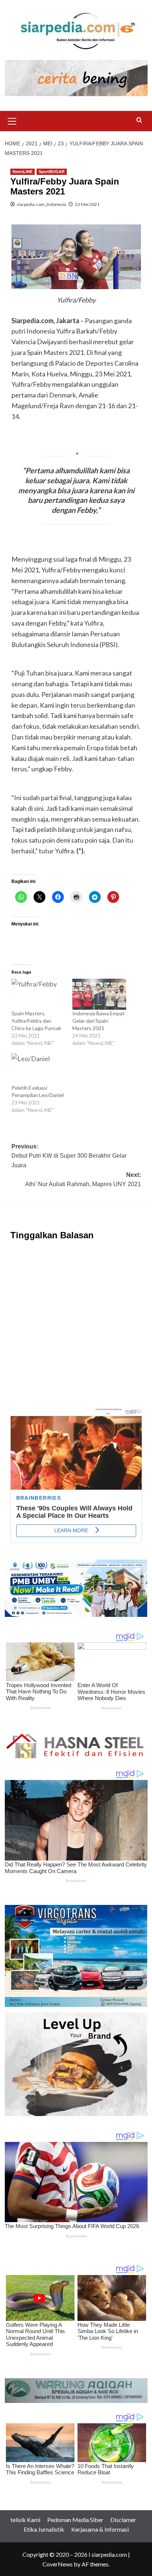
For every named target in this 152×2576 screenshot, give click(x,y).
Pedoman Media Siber (75, 2520)
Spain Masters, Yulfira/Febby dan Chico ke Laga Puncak (36, 1021)
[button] (12, 120)
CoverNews (58, 2564)
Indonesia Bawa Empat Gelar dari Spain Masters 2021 (99, 1021)
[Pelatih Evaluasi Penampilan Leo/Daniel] (38, 1069)
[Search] (139, 120)
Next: (83, 1180)
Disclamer (123, 2520)
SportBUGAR (52, 172)
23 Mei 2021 (87, 204)
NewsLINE (23, 172)
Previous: (69, 1156)
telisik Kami (25, 2520)
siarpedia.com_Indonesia (41, 204)
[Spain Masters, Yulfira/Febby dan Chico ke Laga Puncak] (38, 994)
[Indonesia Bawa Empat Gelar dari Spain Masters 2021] (99, 994)
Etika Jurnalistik (44, 2529)
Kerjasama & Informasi (100, 2529)
